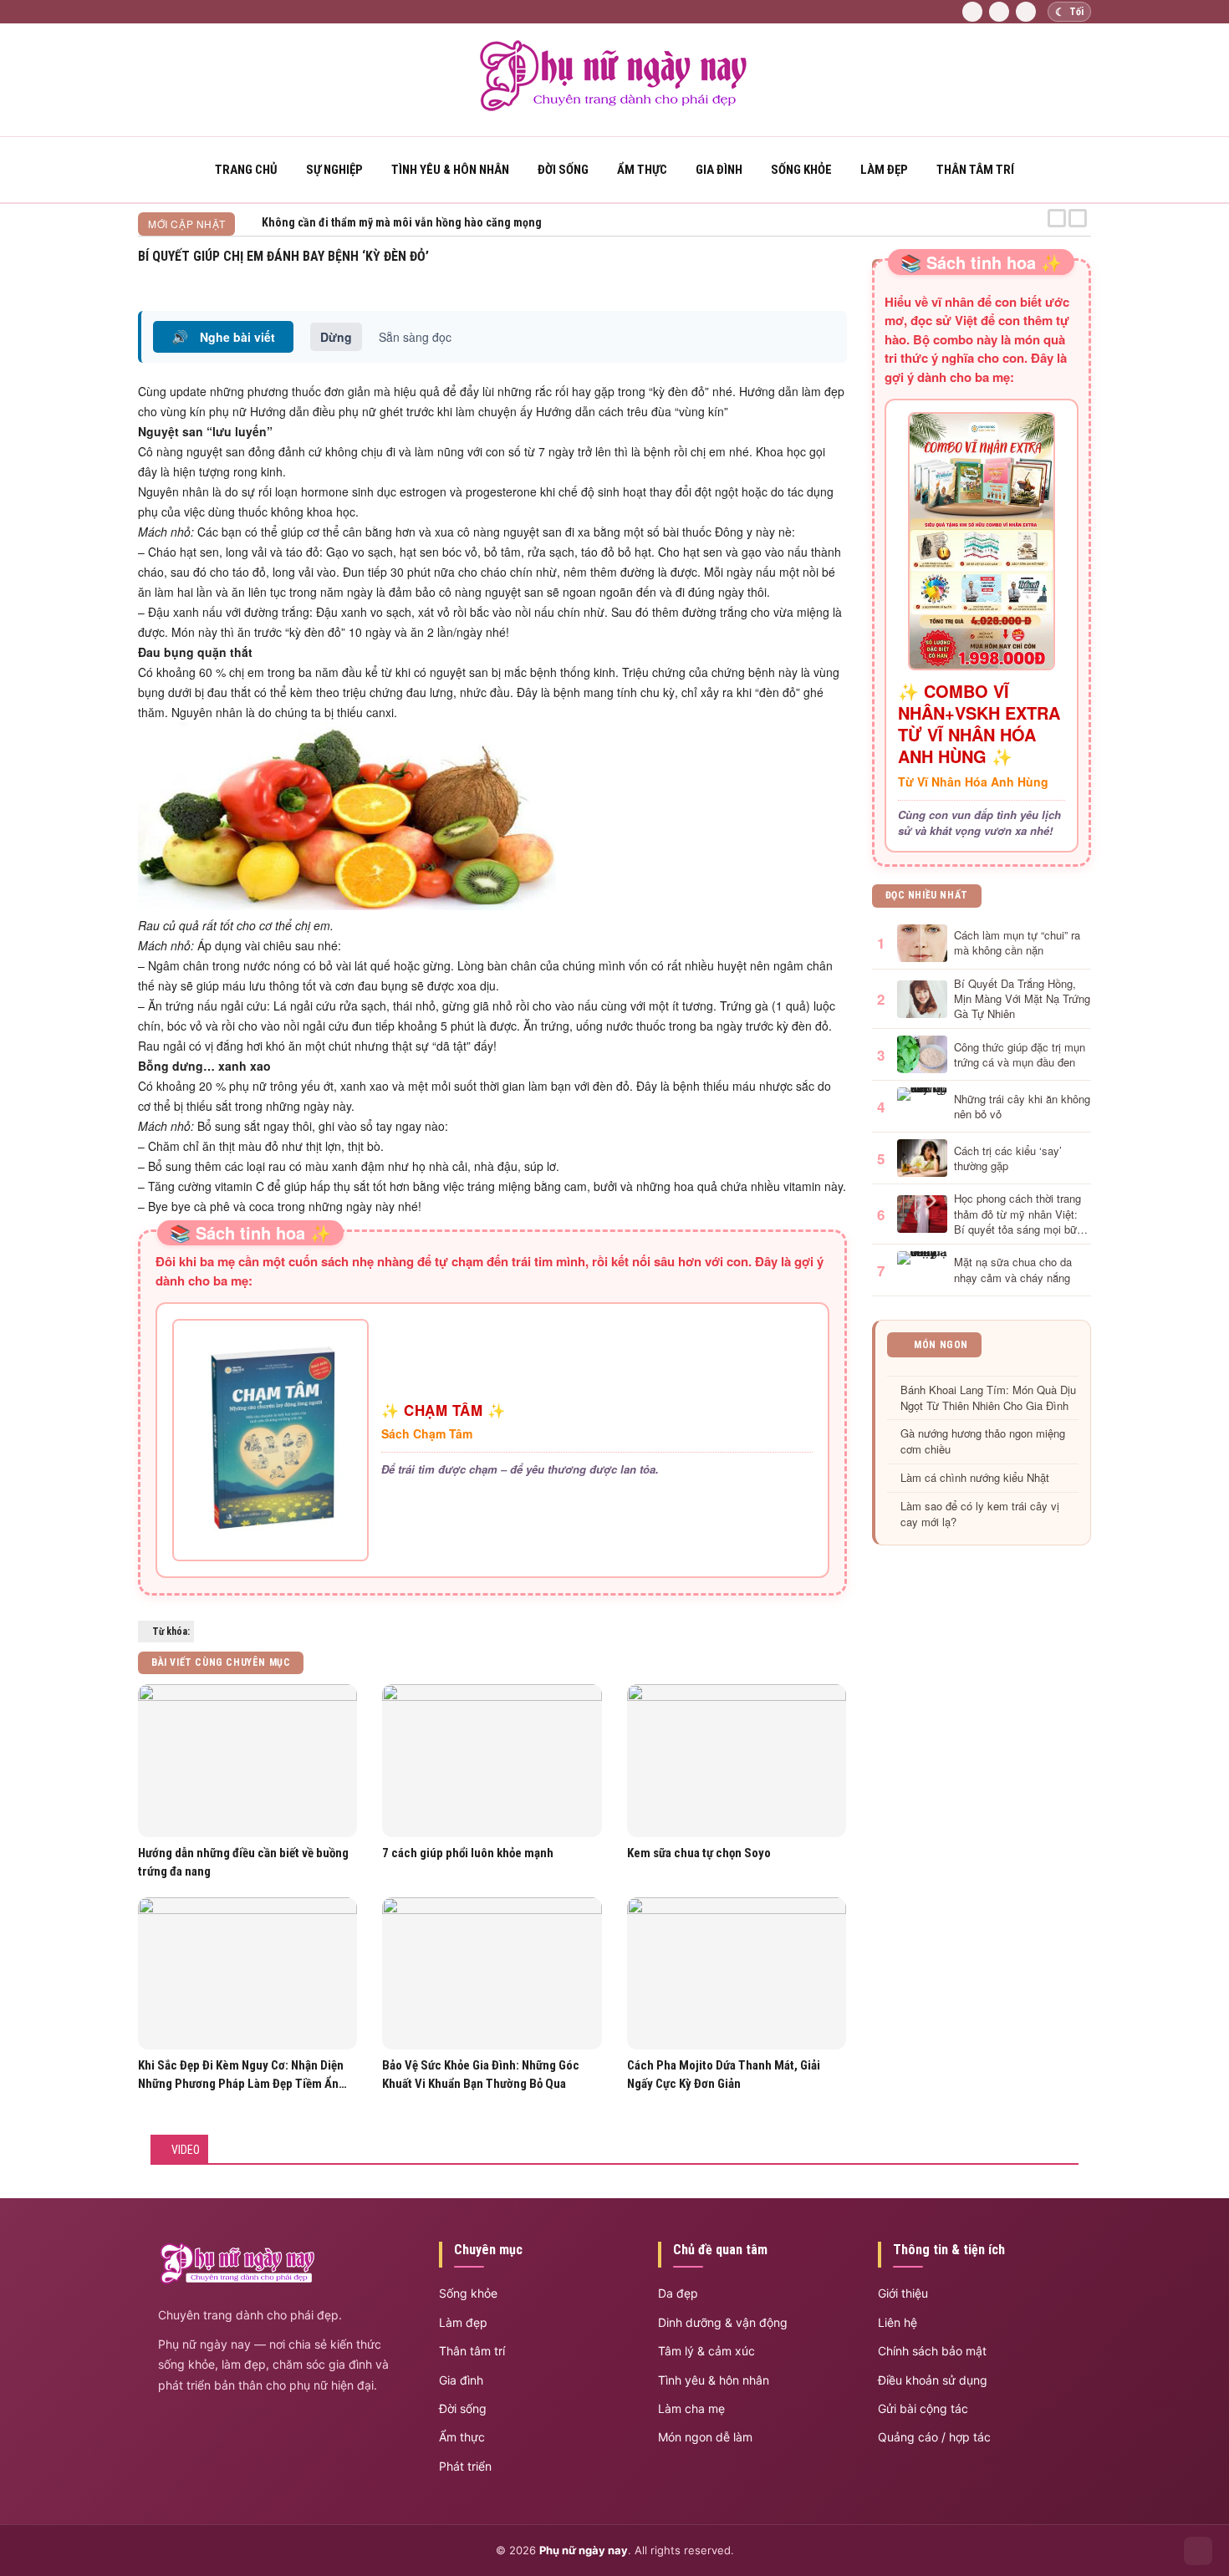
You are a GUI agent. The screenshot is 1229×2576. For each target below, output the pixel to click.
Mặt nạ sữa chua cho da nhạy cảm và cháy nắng (1013, 1270)
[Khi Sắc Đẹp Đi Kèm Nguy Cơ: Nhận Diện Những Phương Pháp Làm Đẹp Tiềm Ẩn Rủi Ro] (247, 1974)
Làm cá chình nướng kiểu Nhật (975, 1478)
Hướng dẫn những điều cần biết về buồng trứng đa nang (243, 1862)
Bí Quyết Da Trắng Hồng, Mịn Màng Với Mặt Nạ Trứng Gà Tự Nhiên (1022, 999)
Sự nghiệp (334, 170)
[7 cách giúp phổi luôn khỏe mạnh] (492, 1761)
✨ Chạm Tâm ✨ (443, 1410)
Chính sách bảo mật (932, 2351)
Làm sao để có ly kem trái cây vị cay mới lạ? (980, 1514)
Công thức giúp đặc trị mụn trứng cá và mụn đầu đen (1020, 1055)
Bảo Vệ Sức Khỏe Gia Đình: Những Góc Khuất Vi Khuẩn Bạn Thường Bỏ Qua (481, 2075)
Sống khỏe (801, 170)
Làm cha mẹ (691, 2408)
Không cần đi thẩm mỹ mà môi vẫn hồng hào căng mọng (402, 222)
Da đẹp (678, 2293)
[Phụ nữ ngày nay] (614, 108)
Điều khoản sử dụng (933, 2380)
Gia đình (719, 170)
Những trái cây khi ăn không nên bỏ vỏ (1022, 1107)
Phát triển (465, 2466)
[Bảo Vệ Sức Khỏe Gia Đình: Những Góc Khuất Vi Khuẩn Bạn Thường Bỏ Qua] (492, 1974)
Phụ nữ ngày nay (584, 2550)
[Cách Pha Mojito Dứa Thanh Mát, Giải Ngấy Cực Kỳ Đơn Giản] (737, 1974)
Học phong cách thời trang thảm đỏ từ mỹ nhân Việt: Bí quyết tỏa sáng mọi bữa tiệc (1018, 1214)
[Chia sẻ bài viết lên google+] (840, 277)
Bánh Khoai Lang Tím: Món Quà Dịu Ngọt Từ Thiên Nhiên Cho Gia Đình (988, 1398)
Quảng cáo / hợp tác (934, 2437)
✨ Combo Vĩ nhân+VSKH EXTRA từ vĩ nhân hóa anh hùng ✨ (979, 724)
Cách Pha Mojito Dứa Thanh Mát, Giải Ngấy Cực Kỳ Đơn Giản (724, 2075)
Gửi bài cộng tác (923, 2408)
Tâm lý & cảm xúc (706, 2351)
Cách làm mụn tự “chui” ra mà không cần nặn (1017, 943)
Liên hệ (898, 2322)
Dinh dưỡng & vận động (723, 2322)
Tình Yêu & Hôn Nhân (450, 170)
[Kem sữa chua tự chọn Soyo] (737, 1761)
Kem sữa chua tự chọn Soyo (699, 1853)
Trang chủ (246, 170)
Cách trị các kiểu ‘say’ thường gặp (1008, 1158)
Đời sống (563, 170)
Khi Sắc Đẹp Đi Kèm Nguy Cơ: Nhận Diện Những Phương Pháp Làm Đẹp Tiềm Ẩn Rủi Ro (241, 2075)
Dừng (336, 337)
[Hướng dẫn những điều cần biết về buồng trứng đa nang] (247, 1761)
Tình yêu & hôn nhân (714, 2380)
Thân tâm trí (975, 170)
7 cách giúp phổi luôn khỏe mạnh (468, 1853)
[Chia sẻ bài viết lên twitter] (822, 277)
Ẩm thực (642, 170)
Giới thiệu (903, 2293)
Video (186, 2150)
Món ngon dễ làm (705, 2437)
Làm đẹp (884, 170)
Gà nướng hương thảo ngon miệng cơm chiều (983, 1441)
